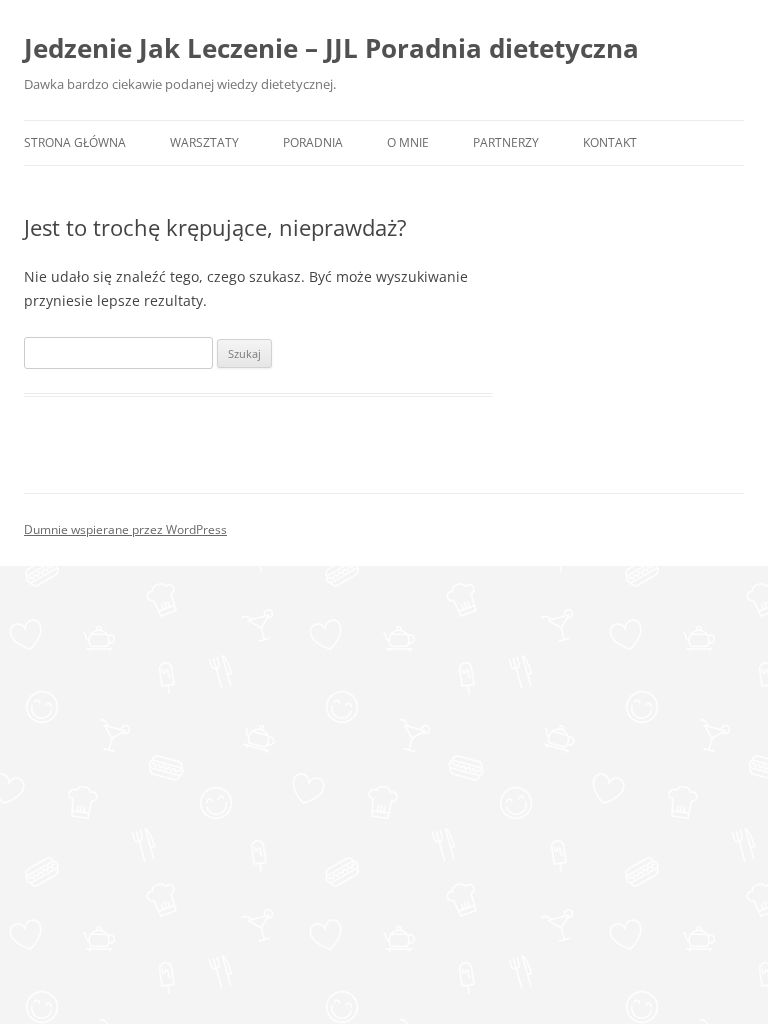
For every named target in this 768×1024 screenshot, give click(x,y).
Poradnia (313, 142)
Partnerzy (506, 142)
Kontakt (610, 142)
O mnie (408, 142)
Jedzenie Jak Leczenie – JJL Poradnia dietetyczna (331, 48)
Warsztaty (204, 142)
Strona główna (75, 142)
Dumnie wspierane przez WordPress (125, 529)
